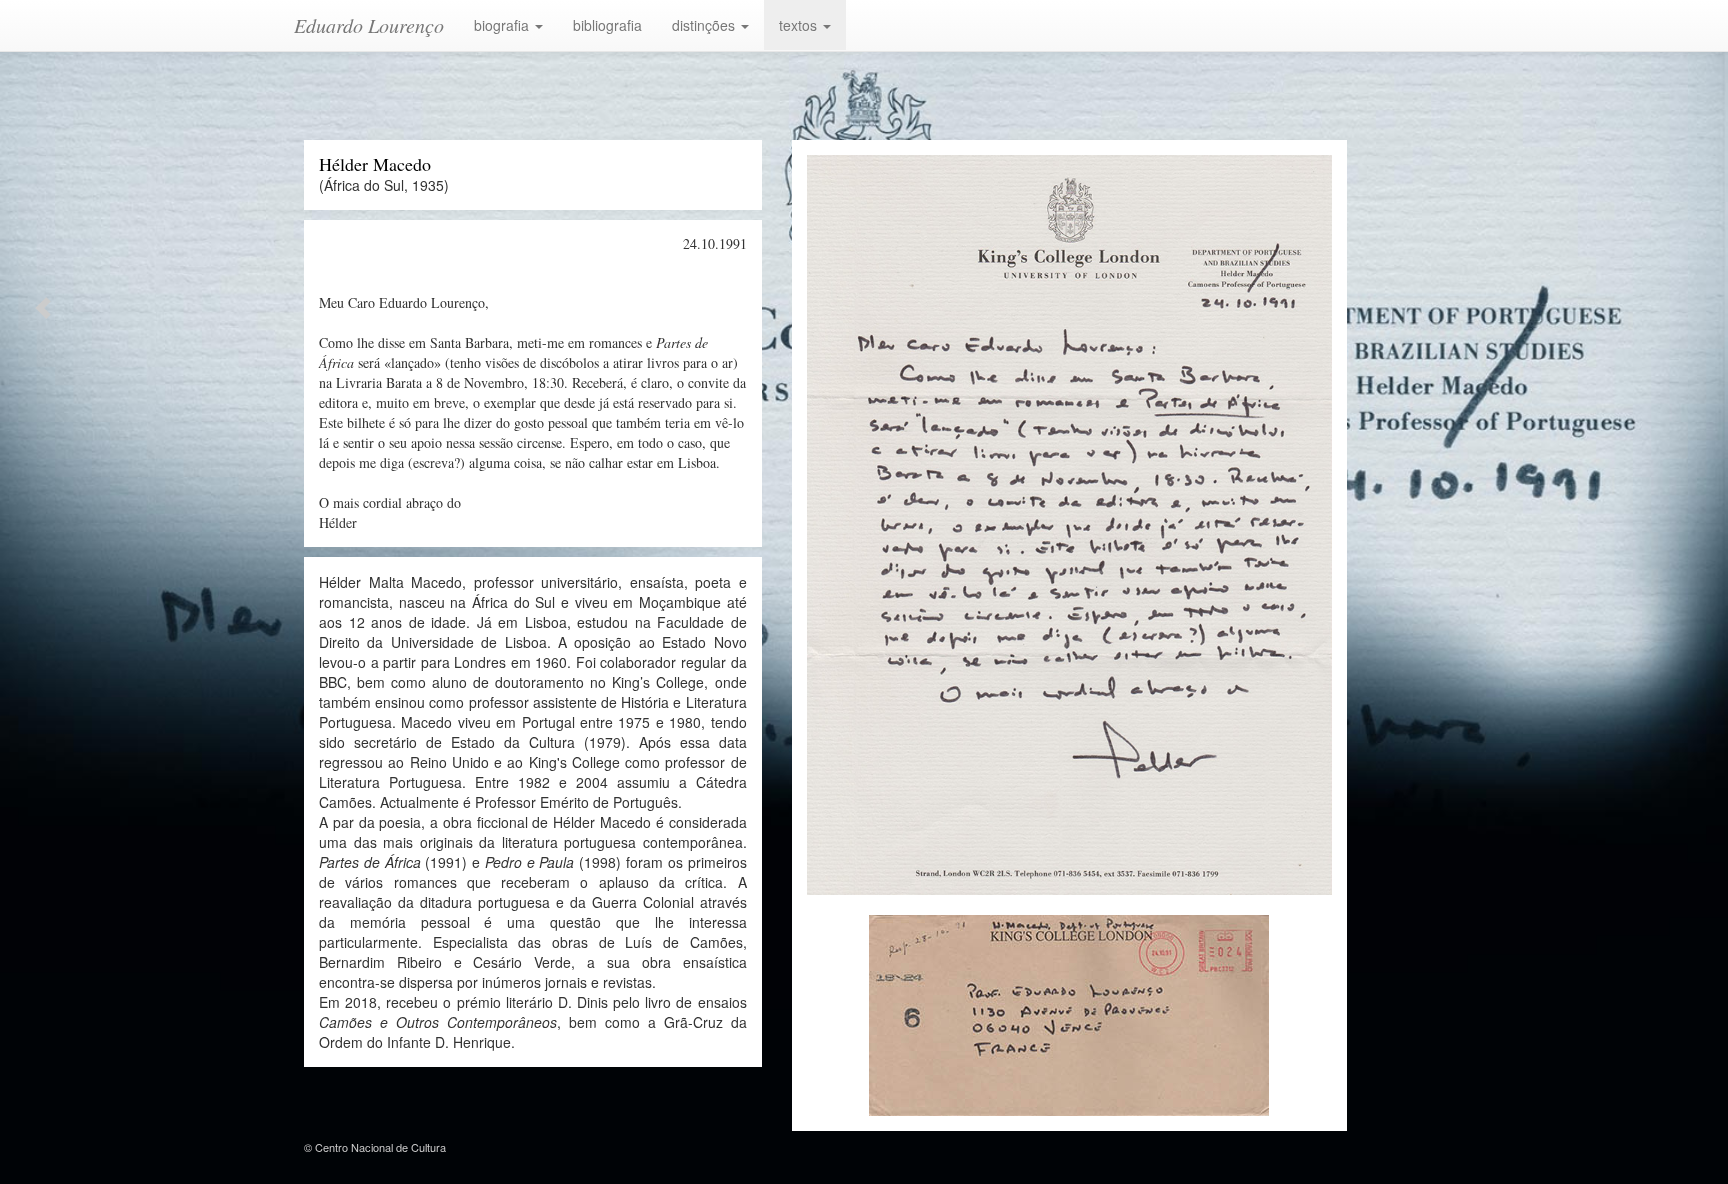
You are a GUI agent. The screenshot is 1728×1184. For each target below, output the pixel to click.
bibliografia (607, 25)
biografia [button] (503, 25)
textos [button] (800, 25)
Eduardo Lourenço (369, 25)
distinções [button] (705, 25)
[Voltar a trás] (41, 305)
